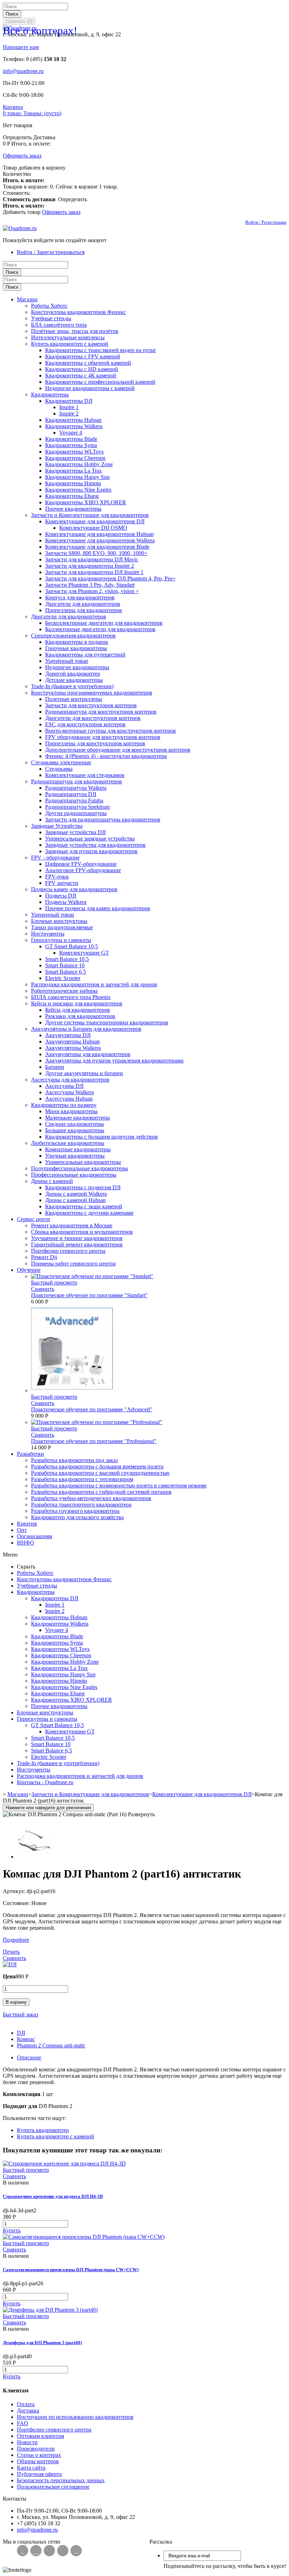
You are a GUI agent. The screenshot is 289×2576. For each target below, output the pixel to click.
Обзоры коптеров (38, 2461)
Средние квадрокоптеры (75, 1124)
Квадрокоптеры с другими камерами (89, 1213)
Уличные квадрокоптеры (75, 1156)
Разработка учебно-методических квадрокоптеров (91, 1498)
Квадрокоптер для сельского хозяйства (77, 1517)
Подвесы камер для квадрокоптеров (74, 889)
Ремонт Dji (44, 1257)
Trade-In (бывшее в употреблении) (72, 686)
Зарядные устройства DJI (75, 832)
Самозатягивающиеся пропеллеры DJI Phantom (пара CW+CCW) (71, 2270)
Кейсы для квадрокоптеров (78, 1010)
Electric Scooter (63, 978)
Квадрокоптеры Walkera (74, 426)
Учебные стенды (51, 318)
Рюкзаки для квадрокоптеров (80, 1016)
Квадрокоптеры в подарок (77, 642)
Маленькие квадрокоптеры (78, 1118)
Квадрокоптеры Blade (71, 439)
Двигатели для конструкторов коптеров (93, 718)
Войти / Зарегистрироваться (51, 252)
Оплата (26, 2404)
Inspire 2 (69, 414)
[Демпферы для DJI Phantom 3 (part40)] (50, 2310)
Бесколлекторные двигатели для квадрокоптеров (104, 623)
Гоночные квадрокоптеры (76, 648)
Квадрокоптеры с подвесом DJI (83, 1187)
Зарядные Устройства (57, 826)
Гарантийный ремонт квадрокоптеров (77, 1244)
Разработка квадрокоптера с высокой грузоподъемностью (100, 1473)
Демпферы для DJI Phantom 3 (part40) (42, 2343)
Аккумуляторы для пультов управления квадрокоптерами (114, 1061)
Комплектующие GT (84, 953)
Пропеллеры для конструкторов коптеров (95, 743)
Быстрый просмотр (54, 1283)
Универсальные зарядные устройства (90, 839)
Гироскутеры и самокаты (61, 940)
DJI (21, 2033)
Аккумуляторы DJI (68, 1035)
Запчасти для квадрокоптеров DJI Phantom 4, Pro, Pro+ (110, 578)
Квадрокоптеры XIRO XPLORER (86, 502)
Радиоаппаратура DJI (71, 794)
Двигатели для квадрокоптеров (83, 604)
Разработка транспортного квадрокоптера (81, 1505)
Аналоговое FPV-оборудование (83, 870)
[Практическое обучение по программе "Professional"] (97, 1422)
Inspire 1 (69, 407)
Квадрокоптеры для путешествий (85, 655)
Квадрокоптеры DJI (69, 401)
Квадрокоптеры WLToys (74, 452)
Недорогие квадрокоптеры (77, 667)
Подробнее (16, 1940)
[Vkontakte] (23, 2551)
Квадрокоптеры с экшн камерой (84, 1206)
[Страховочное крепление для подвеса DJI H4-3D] (64, 2164)
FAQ (23, 2423)
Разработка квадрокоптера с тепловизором (82, 1479)
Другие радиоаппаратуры (76, 813)
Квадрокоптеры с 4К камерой (81, 375)
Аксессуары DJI (64, 1086)
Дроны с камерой (52, 1181)
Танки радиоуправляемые (62, 927)
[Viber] (49, 2551)
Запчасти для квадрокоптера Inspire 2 (90, 566)
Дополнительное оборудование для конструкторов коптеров (118, 750)
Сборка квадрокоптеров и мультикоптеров (82, 1232)
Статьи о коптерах (39, 2455)
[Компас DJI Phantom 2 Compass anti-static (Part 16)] (35, 1857)
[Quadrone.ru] (20, 228)
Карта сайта (31, 2468)
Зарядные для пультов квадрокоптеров (91, 851)
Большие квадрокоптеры (75, 1130)
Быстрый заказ (20, 2014)
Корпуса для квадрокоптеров (80, 597)
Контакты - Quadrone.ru (45, 1782)
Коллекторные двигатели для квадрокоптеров (100, 629)
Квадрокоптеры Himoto (73, 483)
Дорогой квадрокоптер (73, 674)
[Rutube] (63, 2551)
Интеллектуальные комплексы (68, 337)
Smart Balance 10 (65, 965)
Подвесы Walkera (66, 902)
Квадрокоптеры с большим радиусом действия (101, 1137)
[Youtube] (76, 2551)
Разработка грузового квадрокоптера (75, 1511)
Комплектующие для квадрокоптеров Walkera (100, 540)
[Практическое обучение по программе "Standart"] (92, 1276)
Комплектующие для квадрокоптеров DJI (95, 521)
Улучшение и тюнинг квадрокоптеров (77, 1238)
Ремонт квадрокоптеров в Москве (72, 1225)
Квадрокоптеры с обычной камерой (88, 363)
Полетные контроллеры (74, 699)
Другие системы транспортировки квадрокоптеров (107, 1022)
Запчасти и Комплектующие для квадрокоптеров (90, 515)
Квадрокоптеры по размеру (64, 1105)
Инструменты (48, 934)
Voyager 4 (71, 433)
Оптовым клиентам (41, 2436)
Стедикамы (59, 769)
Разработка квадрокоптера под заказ (74, 1460)
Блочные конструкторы (59, 921)
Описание (29, 2057)
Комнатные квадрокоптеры (78, 1149)
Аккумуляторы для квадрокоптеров (88, 1054)
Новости (27, 2442)
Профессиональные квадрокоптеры (74, 1175)
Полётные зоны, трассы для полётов (75, 331)
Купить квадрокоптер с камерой (70, 344)
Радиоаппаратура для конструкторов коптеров (101, 712)
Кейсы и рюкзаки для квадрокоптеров (77, 1003)
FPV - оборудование (55, 858)
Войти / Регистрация (266, 222)
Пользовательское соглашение (53, 2487)
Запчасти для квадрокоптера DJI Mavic (92, 559)
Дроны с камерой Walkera (76, 1194)
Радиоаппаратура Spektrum (77, 807)
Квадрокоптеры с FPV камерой (83, 356)
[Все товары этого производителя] (10, 1964)
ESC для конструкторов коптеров (85, 724)
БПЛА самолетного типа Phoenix (71, 997)
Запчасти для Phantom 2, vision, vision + (92, 591)
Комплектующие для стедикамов (85, 775)
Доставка (28, 2411)
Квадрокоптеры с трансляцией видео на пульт (100, 350)
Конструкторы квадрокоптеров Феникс (78, 312)
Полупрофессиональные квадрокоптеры (79, 1168)
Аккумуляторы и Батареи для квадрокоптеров (86, 1029)
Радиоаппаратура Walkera (76, 788)
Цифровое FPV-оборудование (81, 864)
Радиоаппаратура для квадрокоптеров (76, 781)
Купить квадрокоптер (43, 2130)
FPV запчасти (62, 883)
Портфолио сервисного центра (68, 1251)
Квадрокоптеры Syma (71, 445)
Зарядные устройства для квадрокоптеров (95, 845)
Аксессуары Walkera (69, 1092)
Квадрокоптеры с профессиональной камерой (100, 382)
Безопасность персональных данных (61, 2480)
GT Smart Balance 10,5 (72, 946)
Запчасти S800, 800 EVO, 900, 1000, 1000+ (96, 553)
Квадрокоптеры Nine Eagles (78, 490)
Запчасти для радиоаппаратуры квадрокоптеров (103, 819)
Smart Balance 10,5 (67, 959)
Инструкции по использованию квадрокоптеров (75, 2417)
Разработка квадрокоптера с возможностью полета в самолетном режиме (119, 1486)
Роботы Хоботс (49, 306)
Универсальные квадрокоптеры (83, 1162)
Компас (26, 2039)
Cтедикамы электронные (61, 762)
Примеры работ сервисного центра (73, 1264)
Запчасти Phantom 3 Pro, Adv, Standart (90, 585)
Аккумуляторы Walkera (73, 1048)
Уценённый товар (67, 661)
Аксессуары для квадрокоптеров (70, 1080)
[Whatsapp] (36, 2551)
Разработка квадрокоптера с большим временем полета (97, 1466)
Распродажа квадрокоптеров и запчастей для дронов (94, 984)
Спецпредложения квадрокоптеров (73, 636)
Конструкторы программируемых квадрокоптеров (92, 693)
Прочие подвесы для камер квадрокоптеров (98, 908)
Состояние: (17, 1903)
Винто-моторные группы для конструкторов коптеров (110, 731)
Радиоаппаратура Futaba (74, 800)
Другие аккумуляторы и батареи (84, 1073)
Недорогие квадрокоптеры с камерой (90, 388)
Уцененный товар (53, 915)
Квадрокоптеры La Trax (73, 471)
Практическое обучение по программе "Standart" (89, 1295)
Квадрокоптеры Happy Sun (77, 477)
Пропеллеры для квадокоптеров (84, 610)
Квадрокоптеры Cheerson (75, 458)
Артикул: (15, 1891)
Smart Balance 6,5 (66, 972)
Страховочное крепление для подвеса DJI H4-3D (53, 2196)
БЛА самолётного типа (59, 325)
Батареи (55, 1067)
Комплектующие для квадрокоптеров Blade (97, 547)
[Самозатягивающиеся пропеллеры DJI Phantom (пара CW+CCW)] (84, 2237)
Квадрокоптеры (50, 395)
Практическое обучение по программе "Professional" (94, 1441)
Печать (11, 1952)
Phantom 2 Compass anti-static (51, 2045)
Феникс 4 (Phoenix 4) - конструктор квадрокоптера (106, 756)
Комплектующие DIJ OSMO (93, 528)
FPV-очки (57, 877)
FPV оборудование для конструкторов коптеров (103, 737)
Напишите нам (21, 47)
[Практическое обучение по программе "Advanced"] (72, 1390)
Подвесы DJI (61, 896)
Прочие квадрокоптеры (73, 509)
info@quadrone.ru (23, 71)
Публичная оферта (39, 2474)
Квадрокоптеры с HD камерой (82, 369)
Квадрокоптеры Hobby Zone (79, 464)
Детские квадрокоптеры (74, 680)
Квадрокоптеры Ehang (72, 496)
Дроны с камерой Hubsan (75, 1200)
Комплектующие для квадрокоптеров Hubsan (99, 534)
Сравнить (43, 1289)
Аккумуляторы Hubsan (72, 1042)
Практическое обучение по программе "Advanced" (92, 1409)
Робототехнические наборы (64, 991)
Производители (36, 2449)
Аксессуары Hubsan (69, 1099)
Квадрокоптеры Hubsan (73, 420)
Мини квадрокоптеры (71, 1111)
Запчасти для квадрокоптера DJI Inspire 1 (94, 572)
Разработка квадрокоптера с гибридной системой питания (101, 1492)
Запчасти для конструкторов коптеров (91, 705)
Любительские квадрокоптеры (68, 1143)
